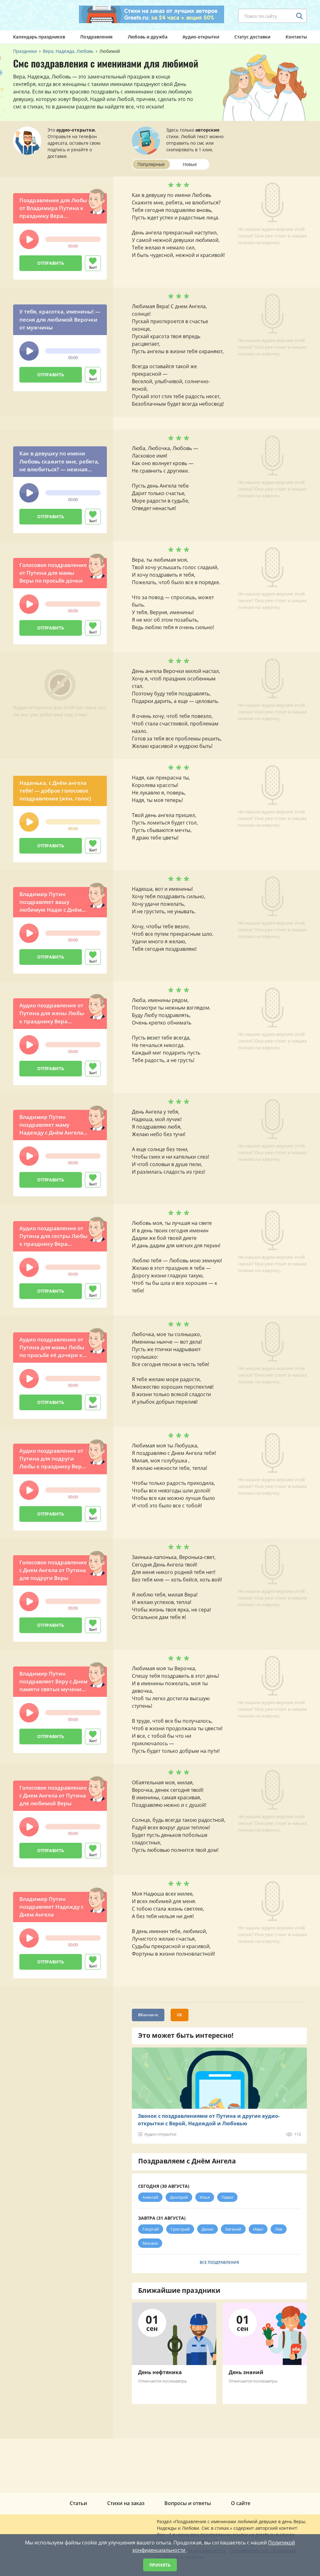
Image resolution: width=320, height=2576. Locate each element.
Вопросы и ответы (188, 2503)
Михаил (150, 2243)
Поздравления (96, 37)
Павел (227, 2197)
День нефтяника (160, 2372)
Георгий (151, 2229)
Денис (207, 2229)
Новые (190, 164)
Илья (205, 2197)
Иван (258, 2229)
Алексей (150, 2197)
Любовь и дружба (148, 37)
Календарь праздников (39, 37)
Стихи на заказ (126, 2503)
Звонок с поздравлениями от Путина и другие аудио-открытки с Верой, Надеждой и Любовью (209, 2120)
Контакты (296, 37)
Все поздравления (219, 2262)
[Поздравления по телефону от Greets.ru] (39, 15)
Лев (279, 2229)
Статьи (78, 2503)
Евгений (233, 2229)
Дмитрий (179, 2197)
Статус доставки (252, 37)
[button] (29, 239)
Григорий (180, 2229)
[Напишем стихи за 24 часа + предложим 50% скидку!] (152, 14)
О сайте (241, 2503)
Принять (160, 2565)
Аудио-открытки (201, 37)
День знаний (246, 2372)
